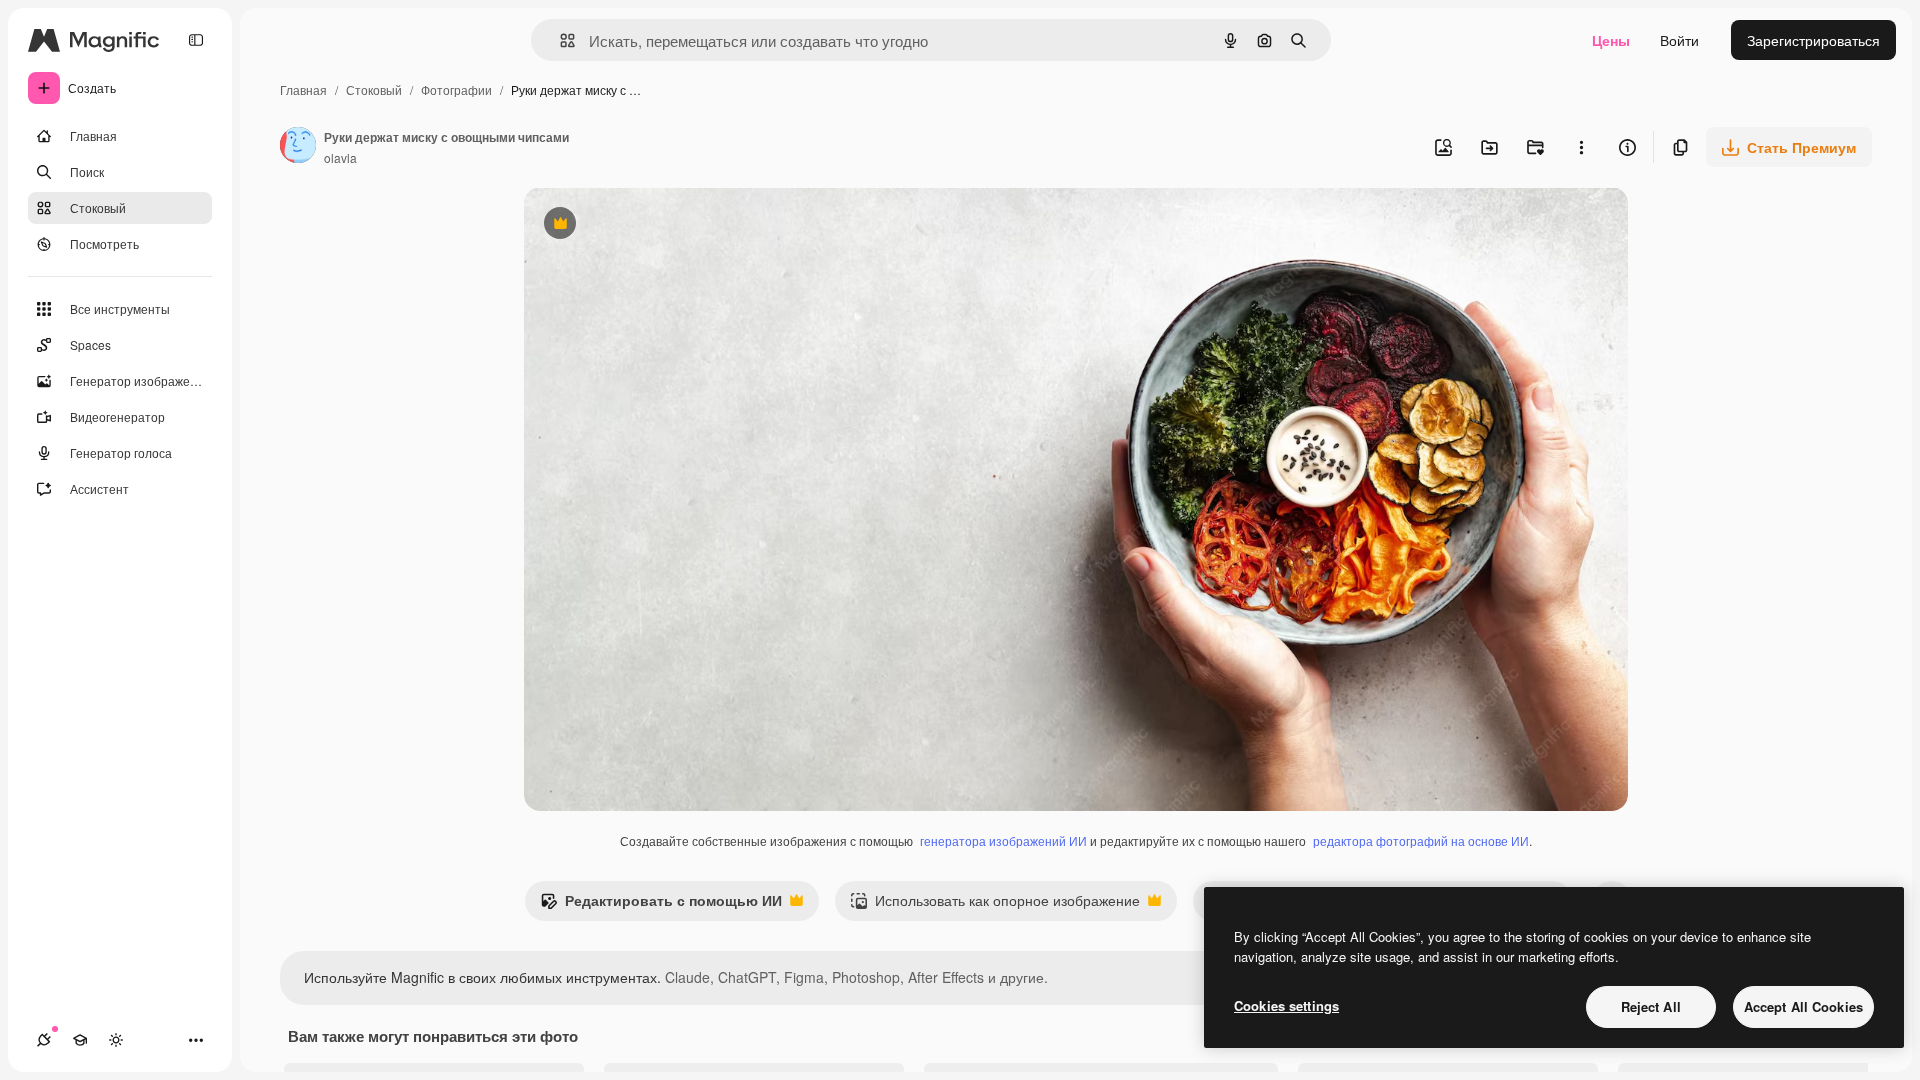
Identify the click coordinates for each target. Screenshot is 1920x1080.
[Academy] (80, 1040)
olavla (340, 157)
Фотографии (456, 89)
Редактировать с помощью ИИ (661, 905)
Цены (1611, 40)
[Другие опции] (1581, 147)
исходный (658, 225)
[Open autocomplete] (559, 40)
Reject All (1651, 1006)
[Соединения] (44, 1040)
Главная (303, 89)
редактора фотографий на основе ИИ (1421, 840)
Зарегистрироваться (1813, 40)
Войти (1679, 40)
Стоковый (374, 89)
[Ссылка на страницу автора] (298, 147)
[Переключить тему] (116, 1040)
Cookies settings (1286, 1005)
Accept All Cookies (1803, 1006)
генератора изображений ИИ (1003, 840)
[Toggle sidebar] (196, 40)
